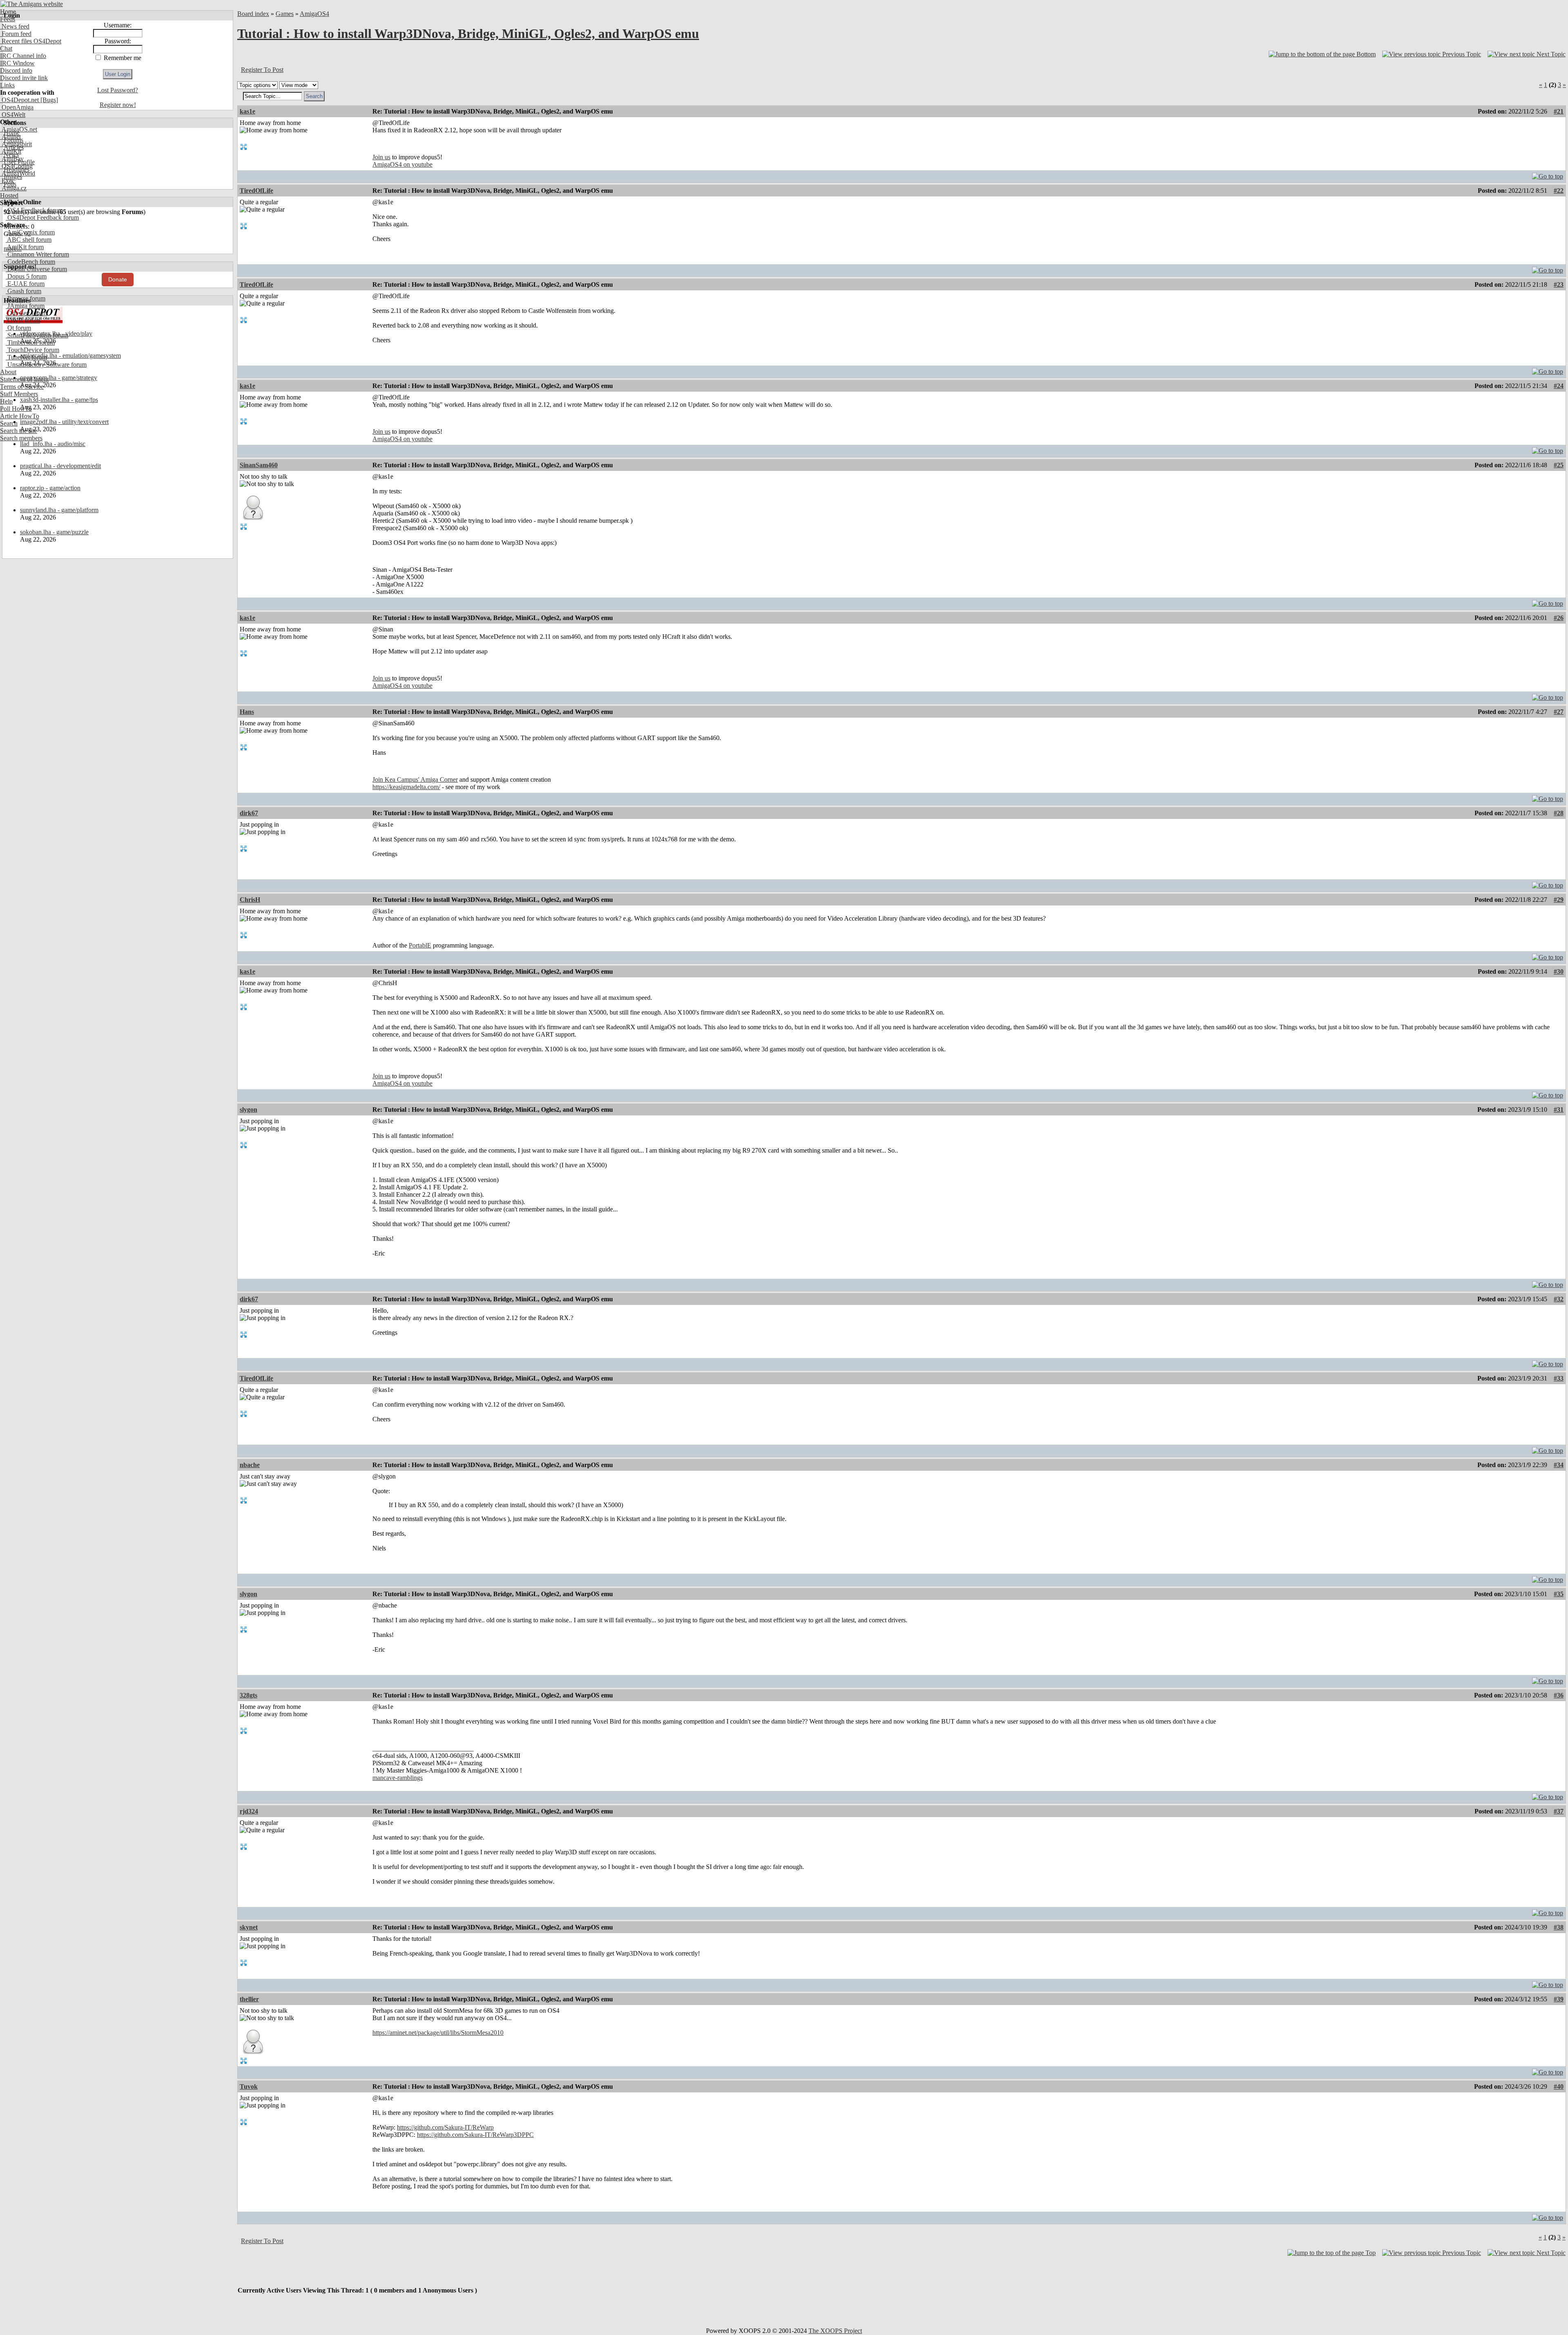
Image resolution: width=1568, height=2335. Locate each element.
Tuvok (249, 2086)
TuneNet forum (26, 357)
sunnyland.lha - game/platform (59, 510)
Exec (7, 181)
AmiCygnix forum (30, 232)
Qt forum (18, 328)
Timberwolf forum (30, 342)
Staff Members (19, 394)
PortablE (420, 945)
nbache (250, 1465)
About (8, 372)
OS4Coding (16, 166)
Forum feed (16, 34)
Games (285, 14)
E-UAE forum (25, 284)
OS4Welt (13, 115)
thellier (249, 1999)
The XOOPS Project (835, 2331)
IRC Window (17, 63)
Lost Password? (118, 90)
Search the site (19, 431)
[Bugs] (48, 100)
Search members (21, 438)
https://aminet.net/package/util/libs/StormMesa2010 (438, 2033)
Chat (6, 48)
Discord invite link (24, 78)
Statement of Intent (24, 379)
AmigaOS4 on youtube (402, 164)
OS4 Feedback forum (34, 210)
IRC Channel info (23, 56)
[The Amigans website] (32, 4)
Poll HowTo (16, 409)
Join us (381, 157)
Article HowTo (20, 416)
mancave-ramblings (398, 1778)
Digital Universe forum (36, 269)
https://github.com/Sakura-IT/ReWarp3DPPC (475, 2135)
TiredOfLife (256, 191)
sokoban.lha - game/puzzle (54, 532)
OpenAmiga (17, 107)
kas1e (247, 111)
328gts (248, 1695)
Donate (118, 279)
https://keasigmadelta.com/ (406, 787)
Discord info (16, 70)
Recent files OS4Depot (31, 41)
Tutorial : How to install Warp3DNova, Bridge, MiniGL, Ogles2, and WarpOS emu (468, 33)
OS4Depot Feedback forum (42, 217)
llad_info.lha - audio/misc (53, 444)
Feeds (8, 19)
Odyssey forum (26, 313)
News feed (15, 26)
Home (8, 12)
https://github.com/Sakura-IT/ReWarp (445, 2127)
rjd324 (249, 1811)
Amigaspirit (16, 144)
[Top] (1548, 174)
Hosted (9, 195)
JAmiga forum (25, 306)
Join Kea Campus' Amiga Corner (415, 779)
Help (6, 401)
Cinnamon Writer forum (37, 254)
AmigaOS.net (19, 129)
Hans (247, 712)
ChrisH (250, 900)
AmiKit (11, 151)
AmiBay (12, 159)
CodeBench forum (30, 262)
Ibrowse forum (26, 298)
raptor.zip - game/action (50, 488)
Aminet (10, 137)
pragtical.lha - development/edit (60, 466)
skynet (249, 1927)
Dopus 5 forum (26, 276)
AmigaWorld (18, 173)
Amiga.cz (13, 188)
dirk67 (249, 813)
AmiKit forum (25, 247)
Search (9, 423)
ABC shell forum (29, 240)
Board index (253, 14)
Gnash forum (23, 291)
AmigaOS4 (314, 14)
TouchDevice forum (32, 350)
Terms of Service (22, 387)
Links (7, 85)
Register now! (118, 105)
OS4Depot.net (19, 100)
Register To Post (262, 70)
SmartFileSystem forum (37, 335)
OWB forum (23, 320)
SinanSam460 (259, 465)
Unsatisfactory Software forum (46, 365)
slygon (248, 1110)
